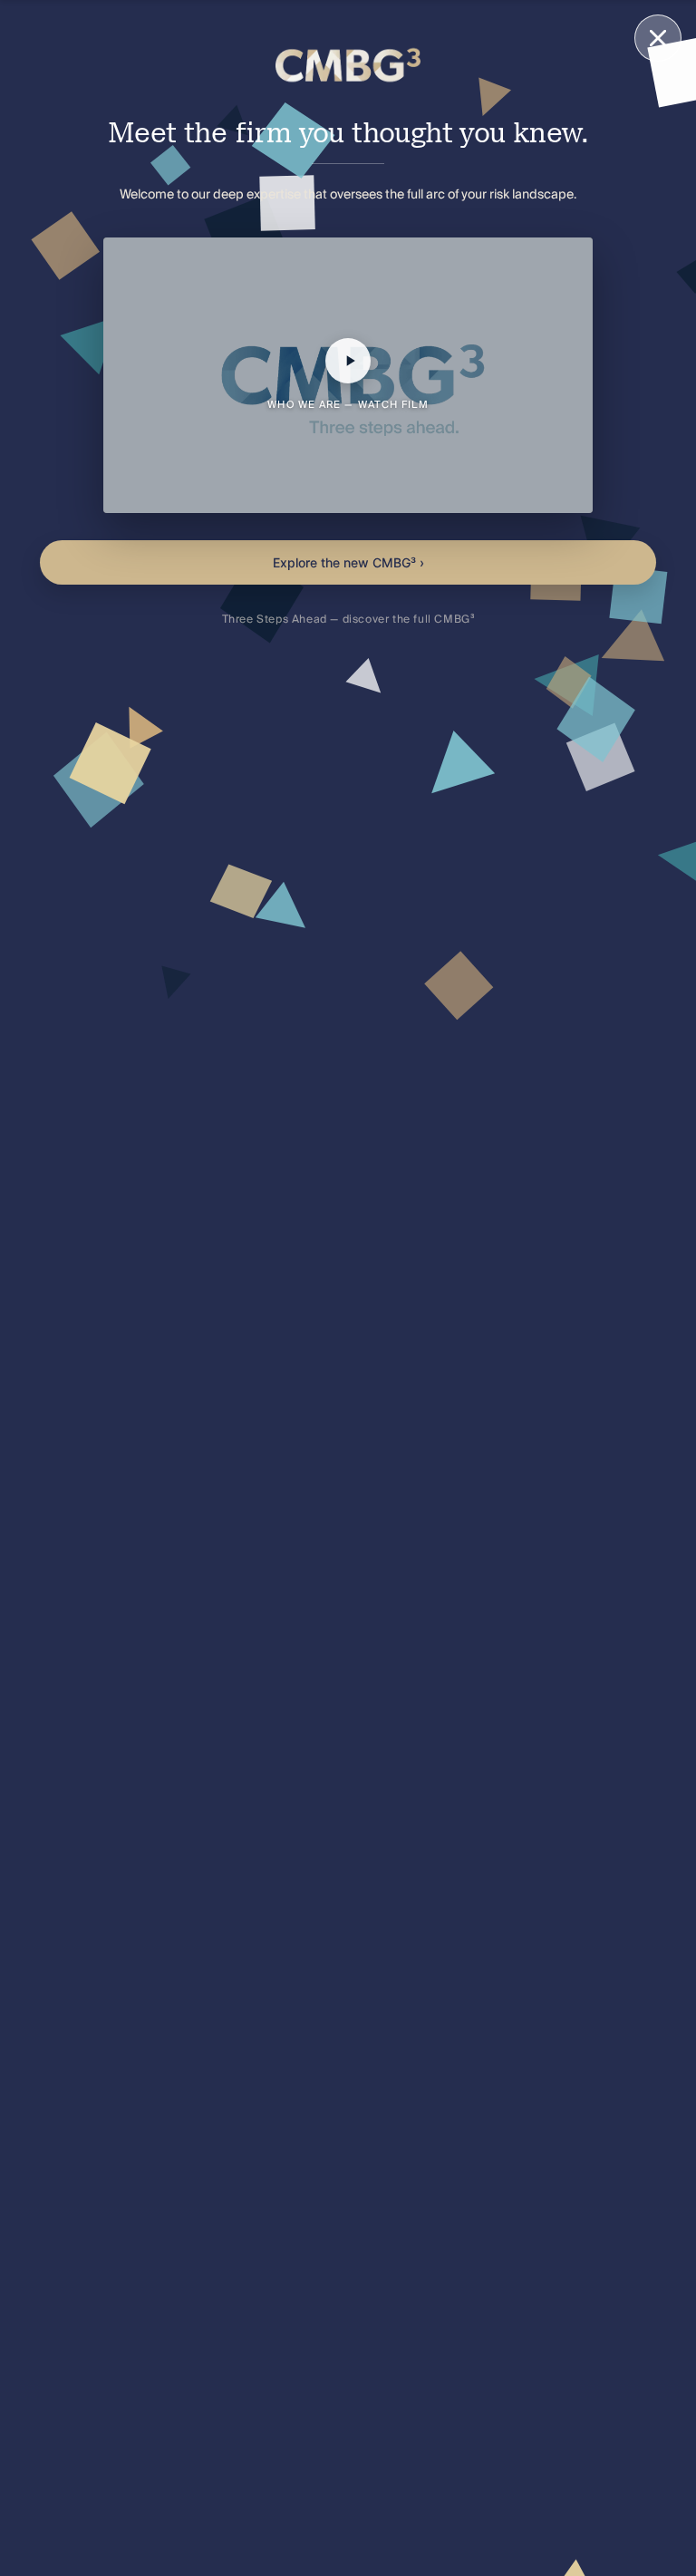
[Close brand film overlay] (658, 38)
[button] (348, 375)
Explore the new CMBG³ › (348, 562)
